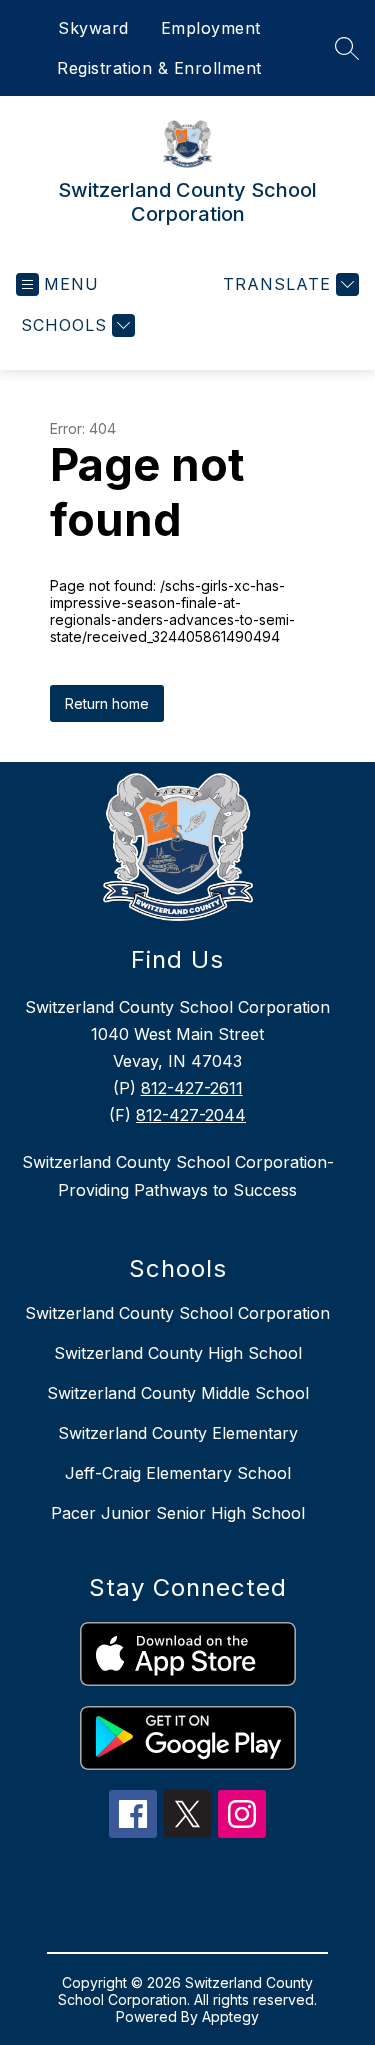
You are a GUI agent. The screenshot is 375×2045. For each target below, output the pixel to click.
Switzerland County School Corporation (177, 1313)
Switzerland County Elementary (178, 1433)
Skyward (93, 28)
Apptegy (230, 2016)
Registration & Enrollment (159, 68)
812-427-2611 (192, 1088)
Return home (107, 703)
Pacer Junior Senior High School (178, 1513)
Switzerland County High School (178, 1353)
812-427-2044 (191, 1115)
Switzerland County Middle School (178, 1393)
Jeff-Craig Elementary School (178, 1473)
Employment (211, 28)
